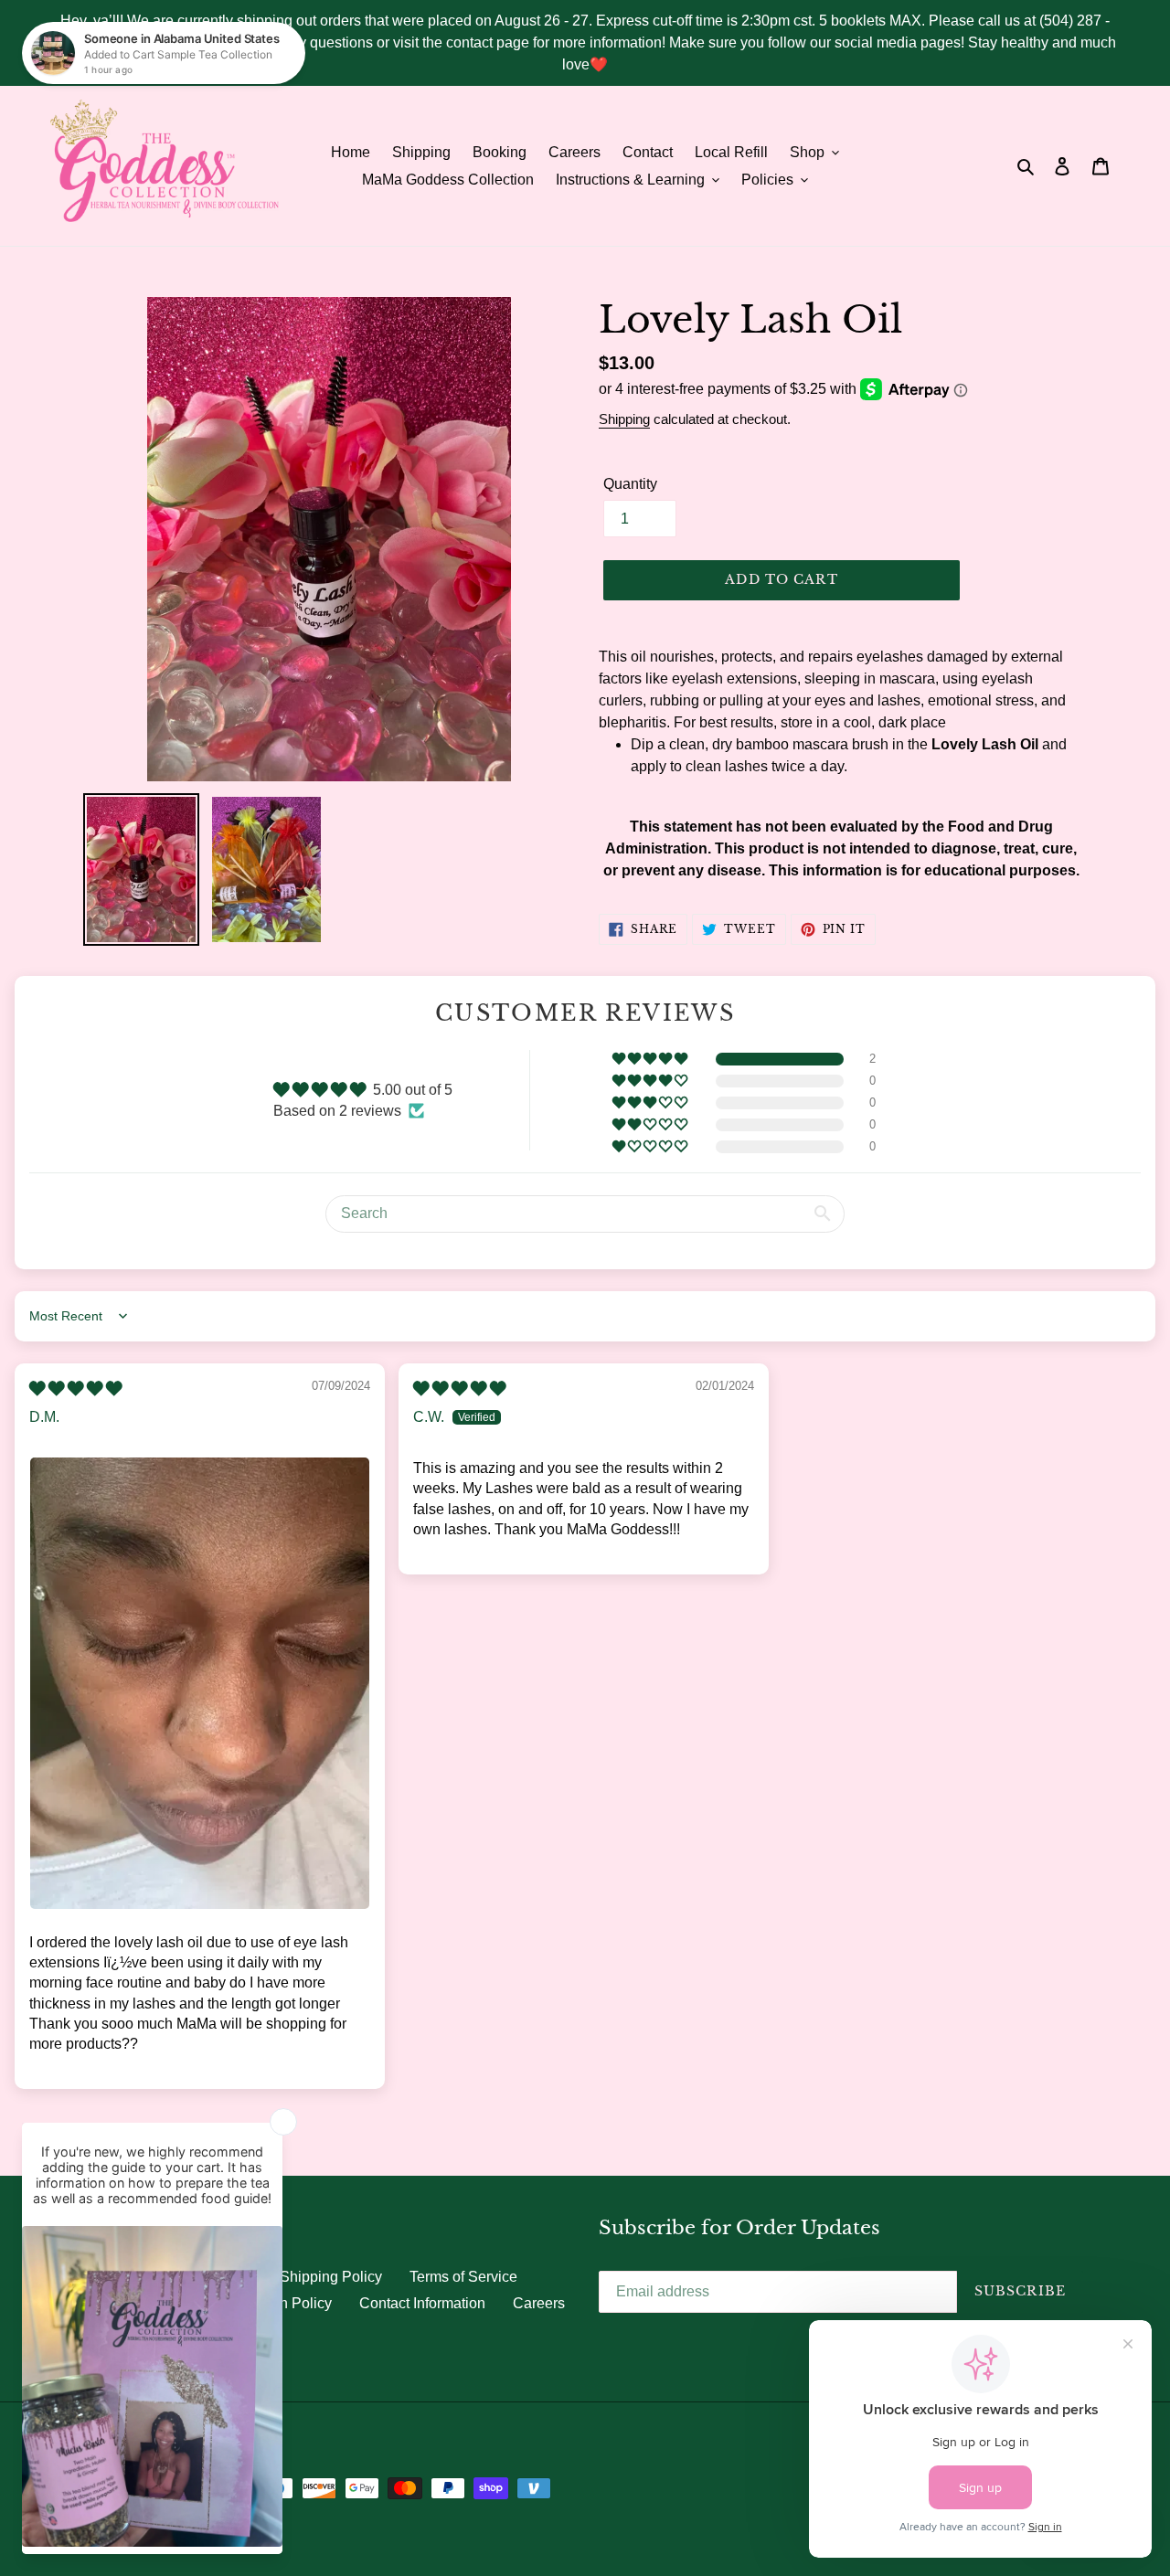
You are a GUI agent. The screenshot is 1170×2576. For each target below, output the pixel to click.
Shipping (624, 419)
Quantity (630, 484)
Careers (539, 2303)
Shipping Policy (331, 2277)
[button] (651, 1059)
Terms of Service (463, 2277)
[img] (75, 1389)
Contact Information (422, 2303)
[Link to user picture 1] (200, 1683)
